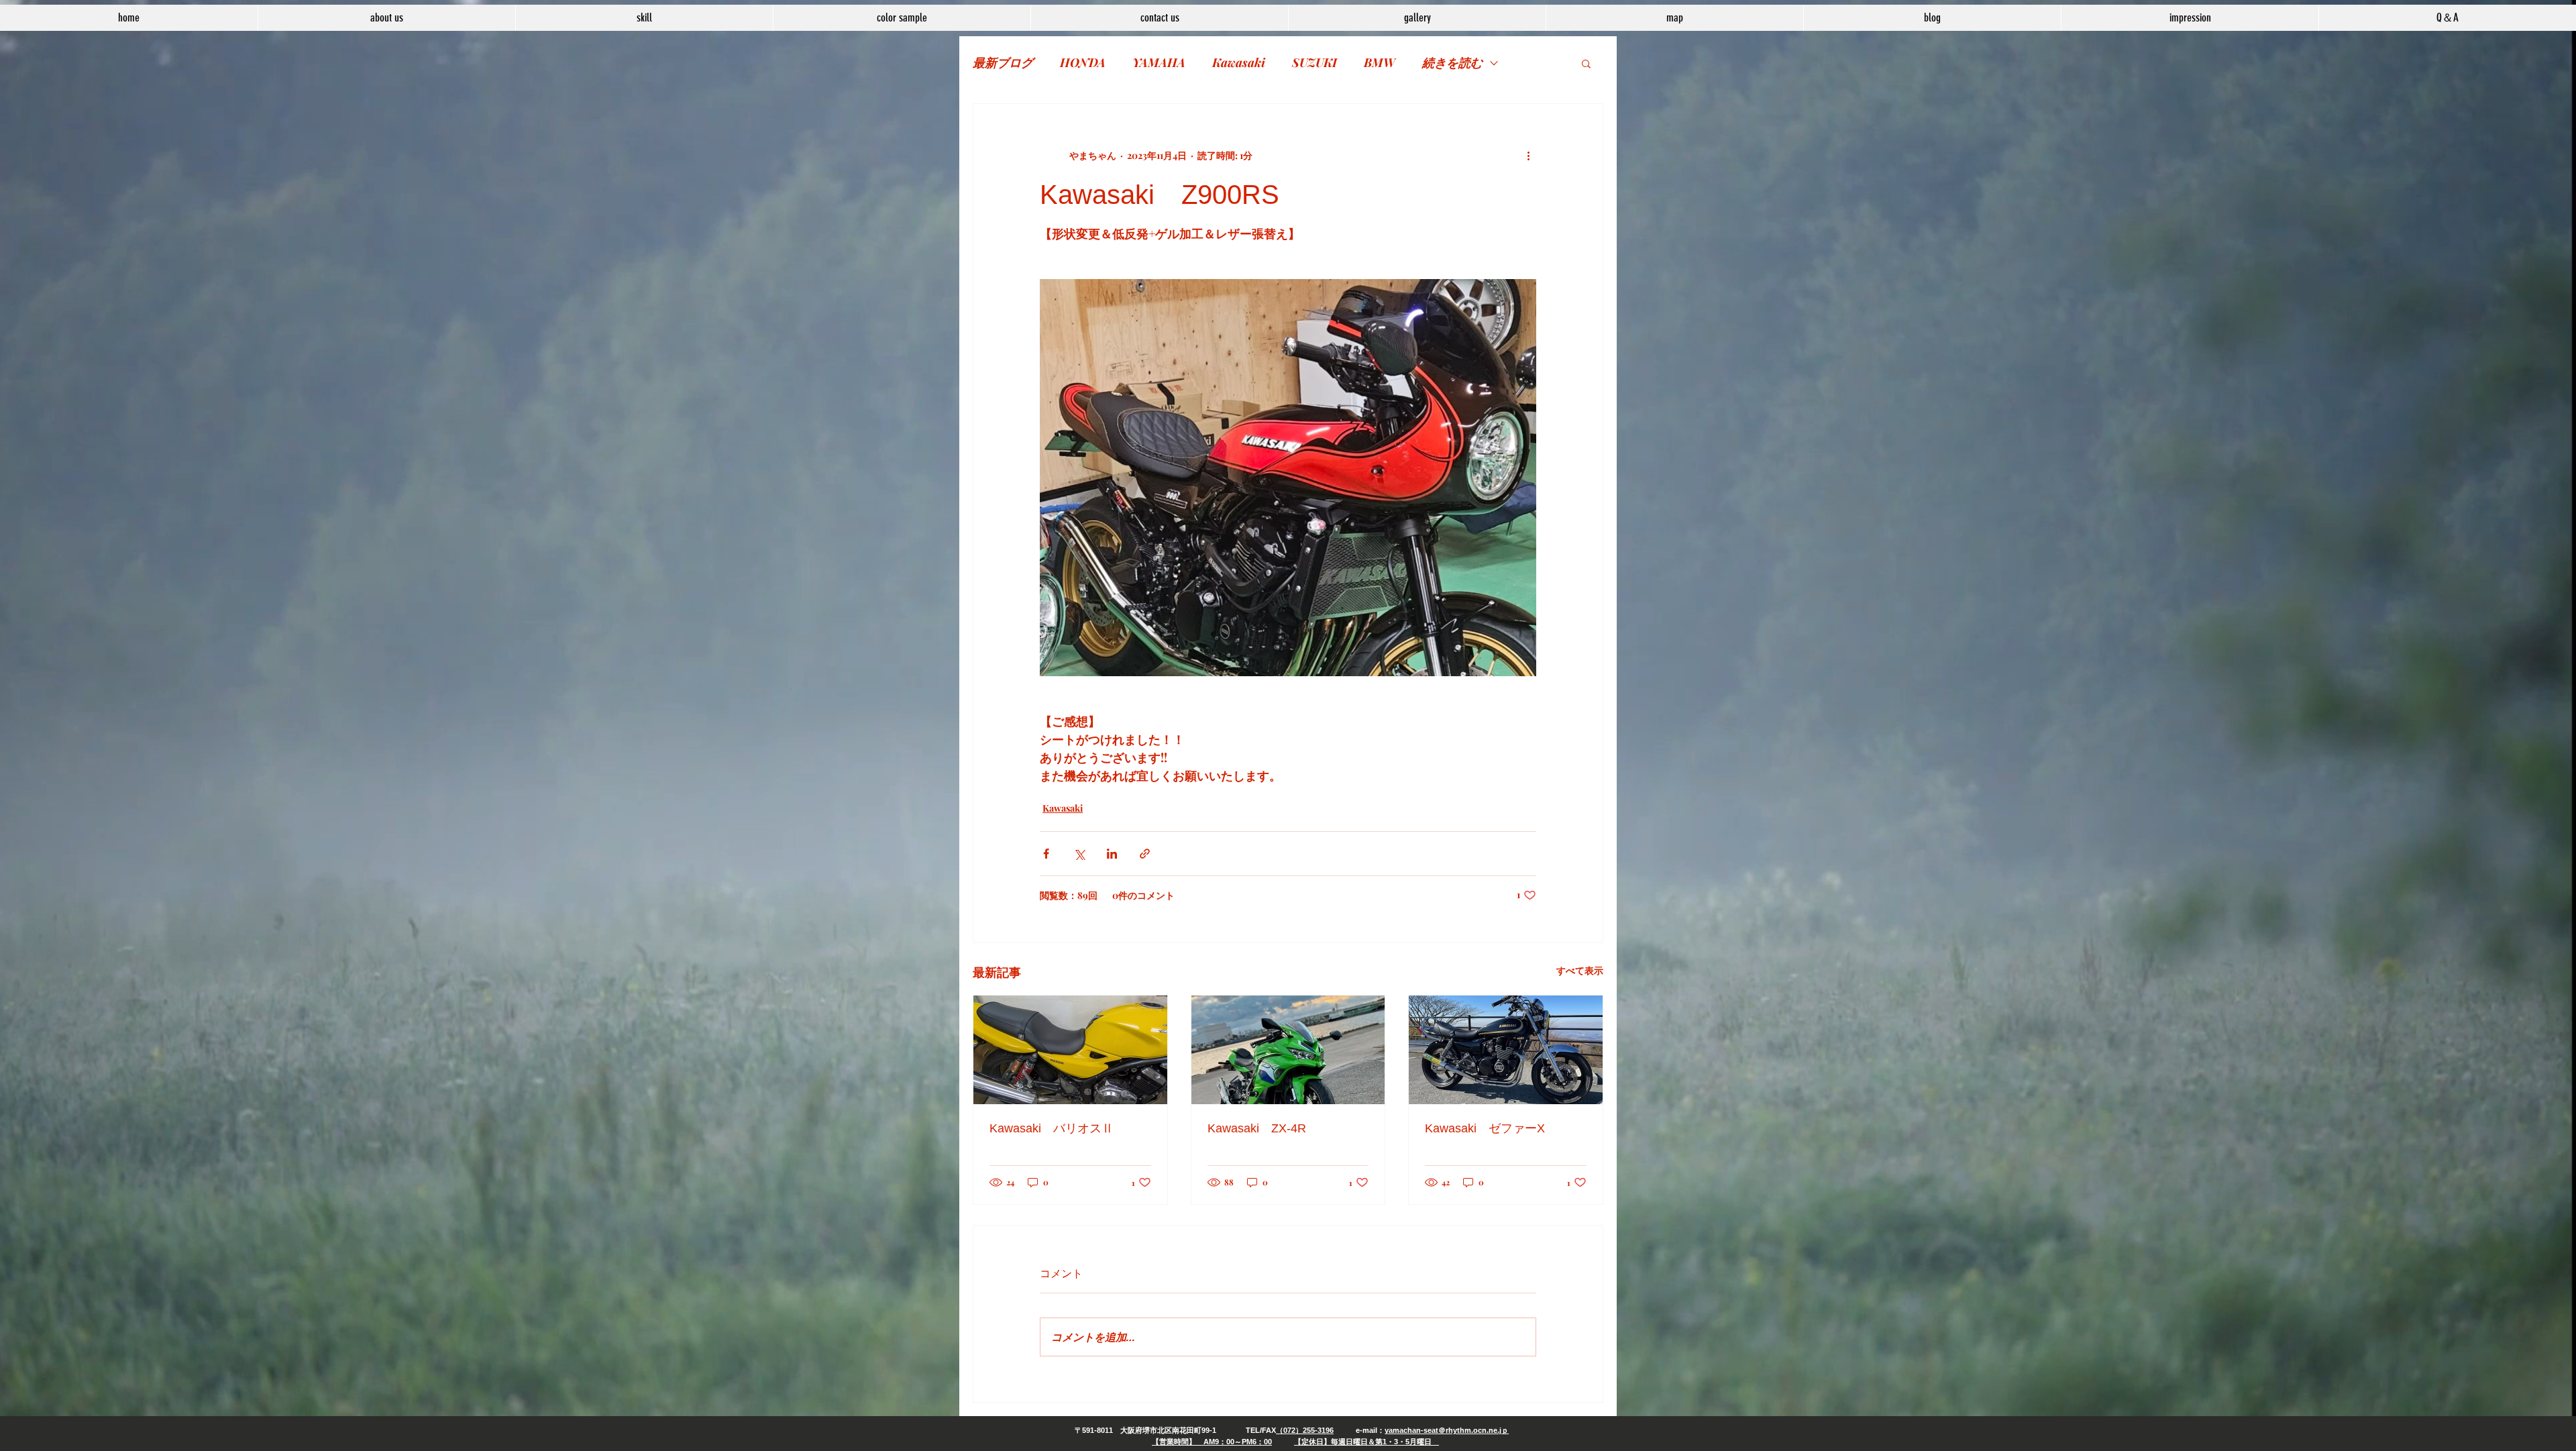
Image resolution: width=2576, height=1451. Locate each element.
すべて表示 (1580, 970)
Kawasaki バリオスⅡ (1052, 1128)
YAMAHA (1159, 62)
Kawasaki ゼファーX (1485, 1128)
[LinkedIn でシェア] (1112, 854)
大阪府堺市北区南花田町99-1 (1168, 1430)
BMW (1380, 62)
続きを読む (1452, 62)
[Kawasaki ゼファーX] (1506, 1050)
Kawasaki (1239, 62)
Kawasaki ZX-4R (1257, 1128)
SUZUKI (1314, 62)
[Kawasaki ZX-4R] (1288, 1050)
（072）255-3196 (1305, 1430)
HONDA (1083, 62)
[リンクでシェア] (1145, 854)
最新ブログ (1003, 62)
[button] (1586, 63)
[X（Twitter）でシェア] (1079, 854)
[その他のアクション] (1528, 155)
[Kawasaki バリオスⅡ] (1070, 1050)
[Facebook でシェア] (1046, 854)
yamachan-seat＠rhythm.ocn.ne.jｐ (1447, 1430)
